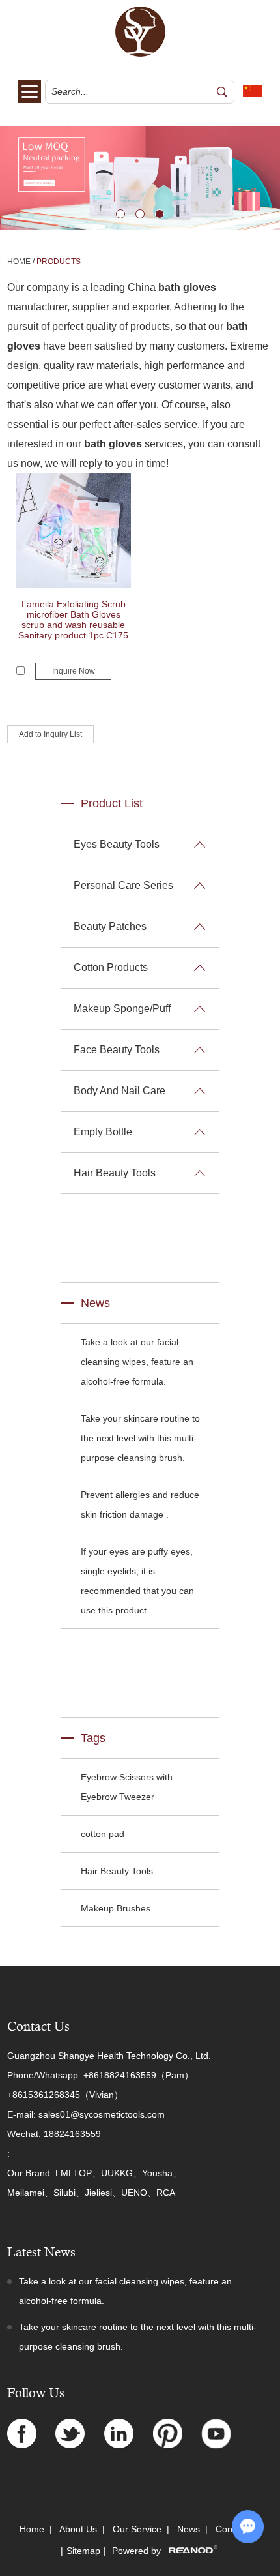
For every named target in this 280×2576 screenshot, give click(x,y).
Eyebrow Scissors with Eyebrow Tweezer (127, 1787)
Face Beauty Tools (117, 1050)
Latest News (41, 2252)
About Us (78, 2529)
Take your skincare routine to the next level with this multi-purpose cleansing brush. (140, 1438)
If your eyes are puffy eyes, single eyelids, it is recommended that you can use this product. (137, 1581)
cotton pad (103, 1834)
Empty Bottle (103, 1132)
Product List (112, 803)
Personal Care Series (123, 885)
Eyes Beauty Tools (117, 844)
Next (10, 178)
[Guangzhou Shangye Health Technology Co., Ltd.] (140, 54)
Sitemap (83, 2551)
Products (59, 262)
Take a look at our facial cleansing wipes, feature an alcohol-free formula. (137, 1362)
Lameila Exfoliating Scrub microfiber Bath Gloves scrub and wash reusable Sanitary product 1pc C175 (73, 620)
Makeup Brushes (116, 1908)
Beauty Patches (110, 926)
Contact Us (38, 2027)
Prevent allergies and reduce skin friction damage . (140, 1505)
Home (19, 262)
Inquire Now (74, 671)
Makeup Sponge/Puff (122, 1009)
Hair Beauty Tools (115, 1173)
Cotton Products (111, 967)
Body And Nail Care (119, 1091)
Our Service (137, 2529)
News (95, 1303)
